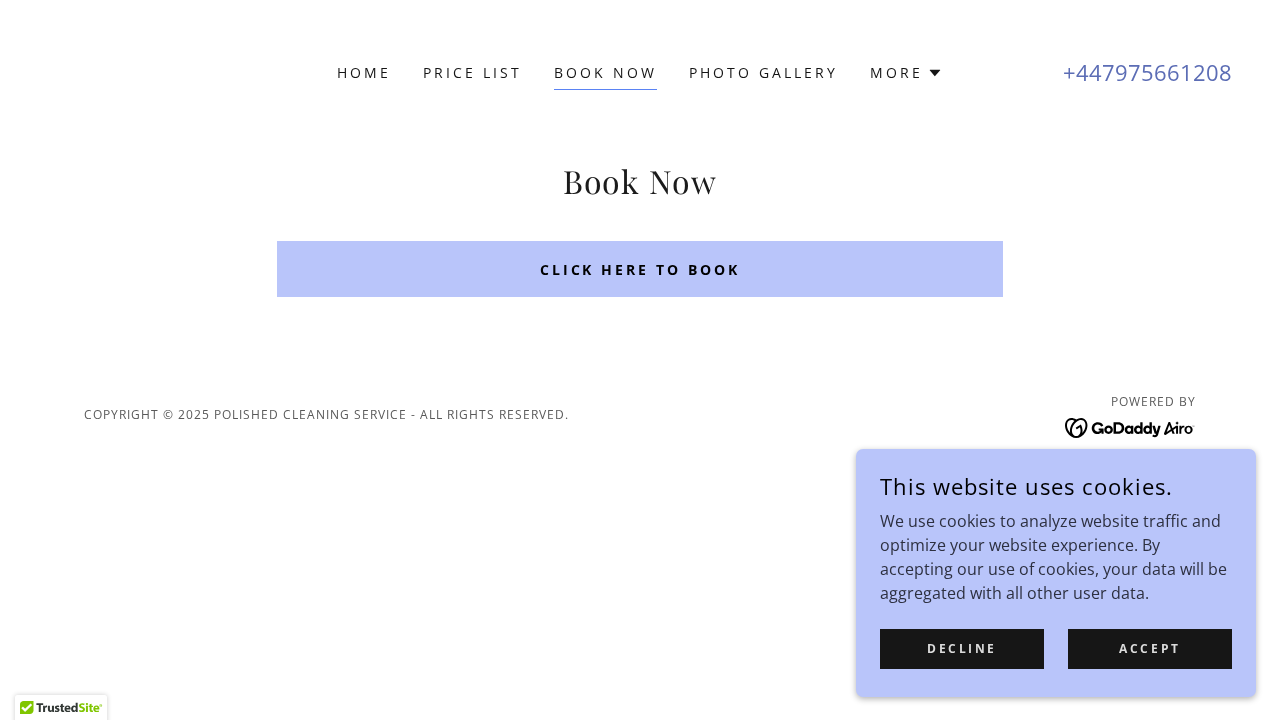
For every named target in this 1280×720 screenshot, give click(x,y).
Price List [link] (472, 72)
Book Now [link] (605, 72)
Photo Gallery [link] (763, 72)
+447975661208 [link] (1147, 72)
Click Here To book (640, 269)
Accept (1149, 648)
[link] (1130, 426)
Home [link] (364, 72)
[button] (906, 73)
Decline (962, 648)
